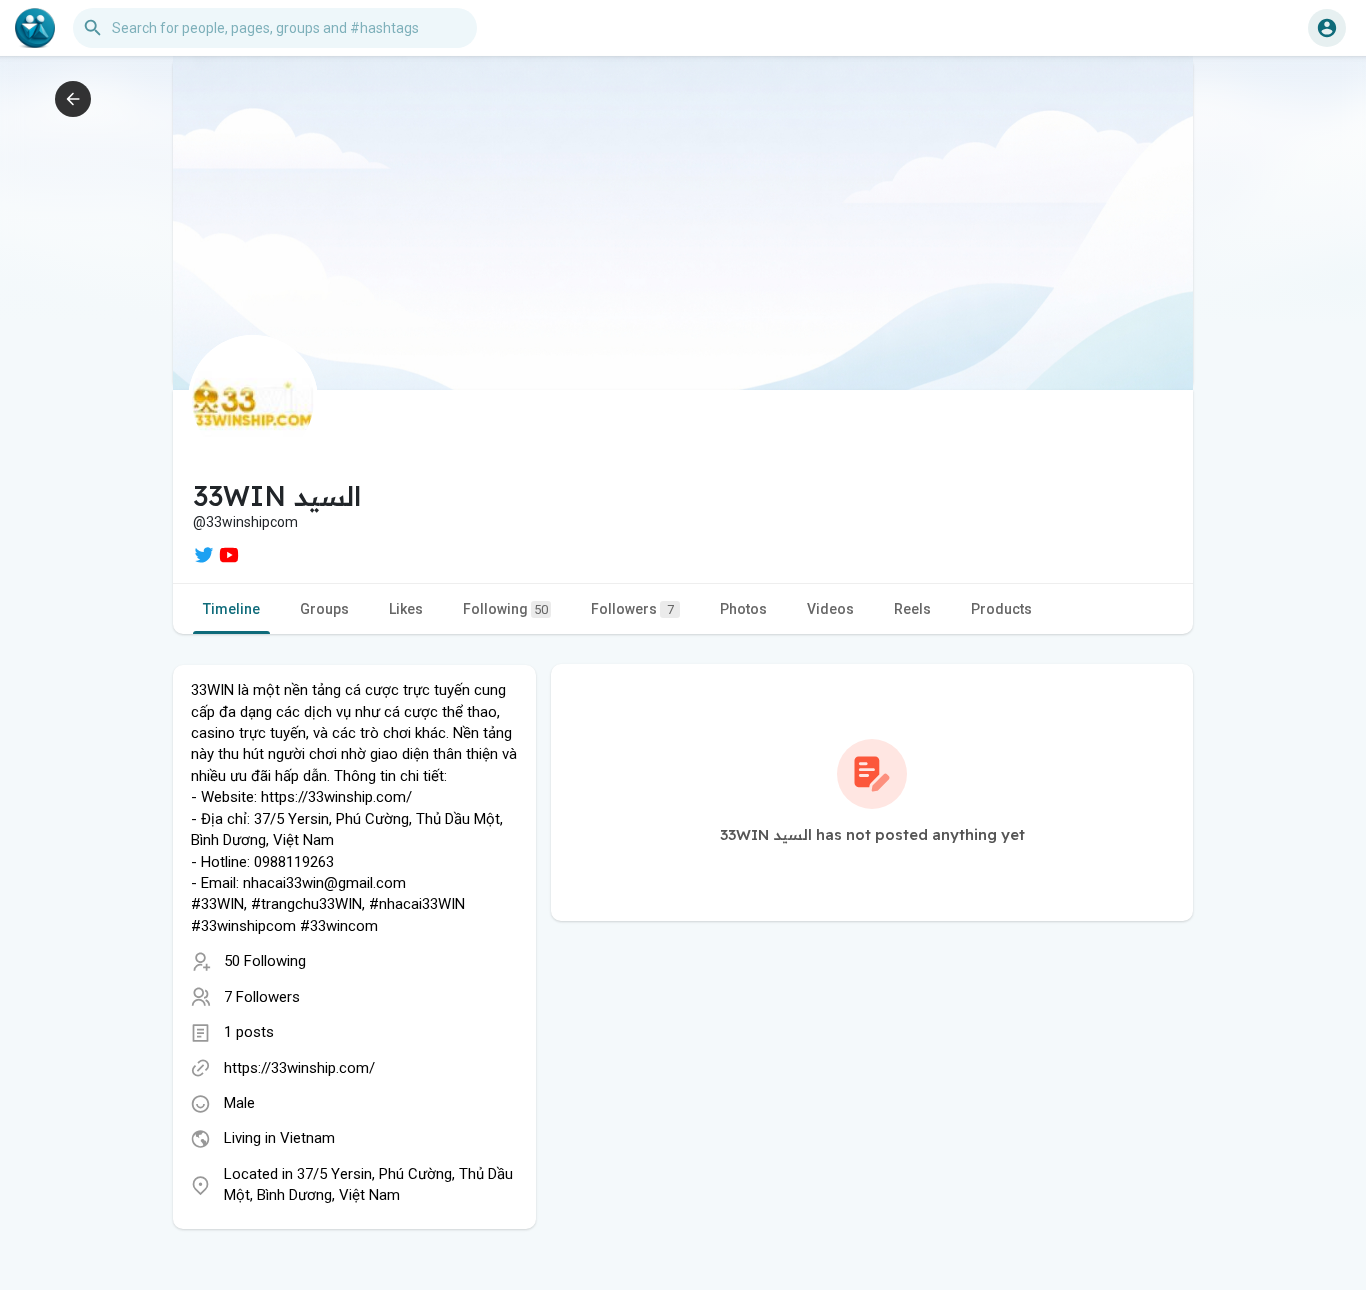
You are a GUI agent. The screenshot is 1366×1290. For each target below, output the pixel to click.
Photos (743, 609)
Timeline (231, 609)
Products (1001, 609)
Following (505, 609)
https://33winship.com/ (299, 1068)
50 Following (265, 961)
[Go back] (73, 99)
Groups (324, 609)
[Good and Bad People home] (35, 28)
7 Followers (262, 997)
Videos (830, 609)
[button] (1327, 28)
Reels (912, 609)
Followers (632, 609)
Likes (406, 609)
